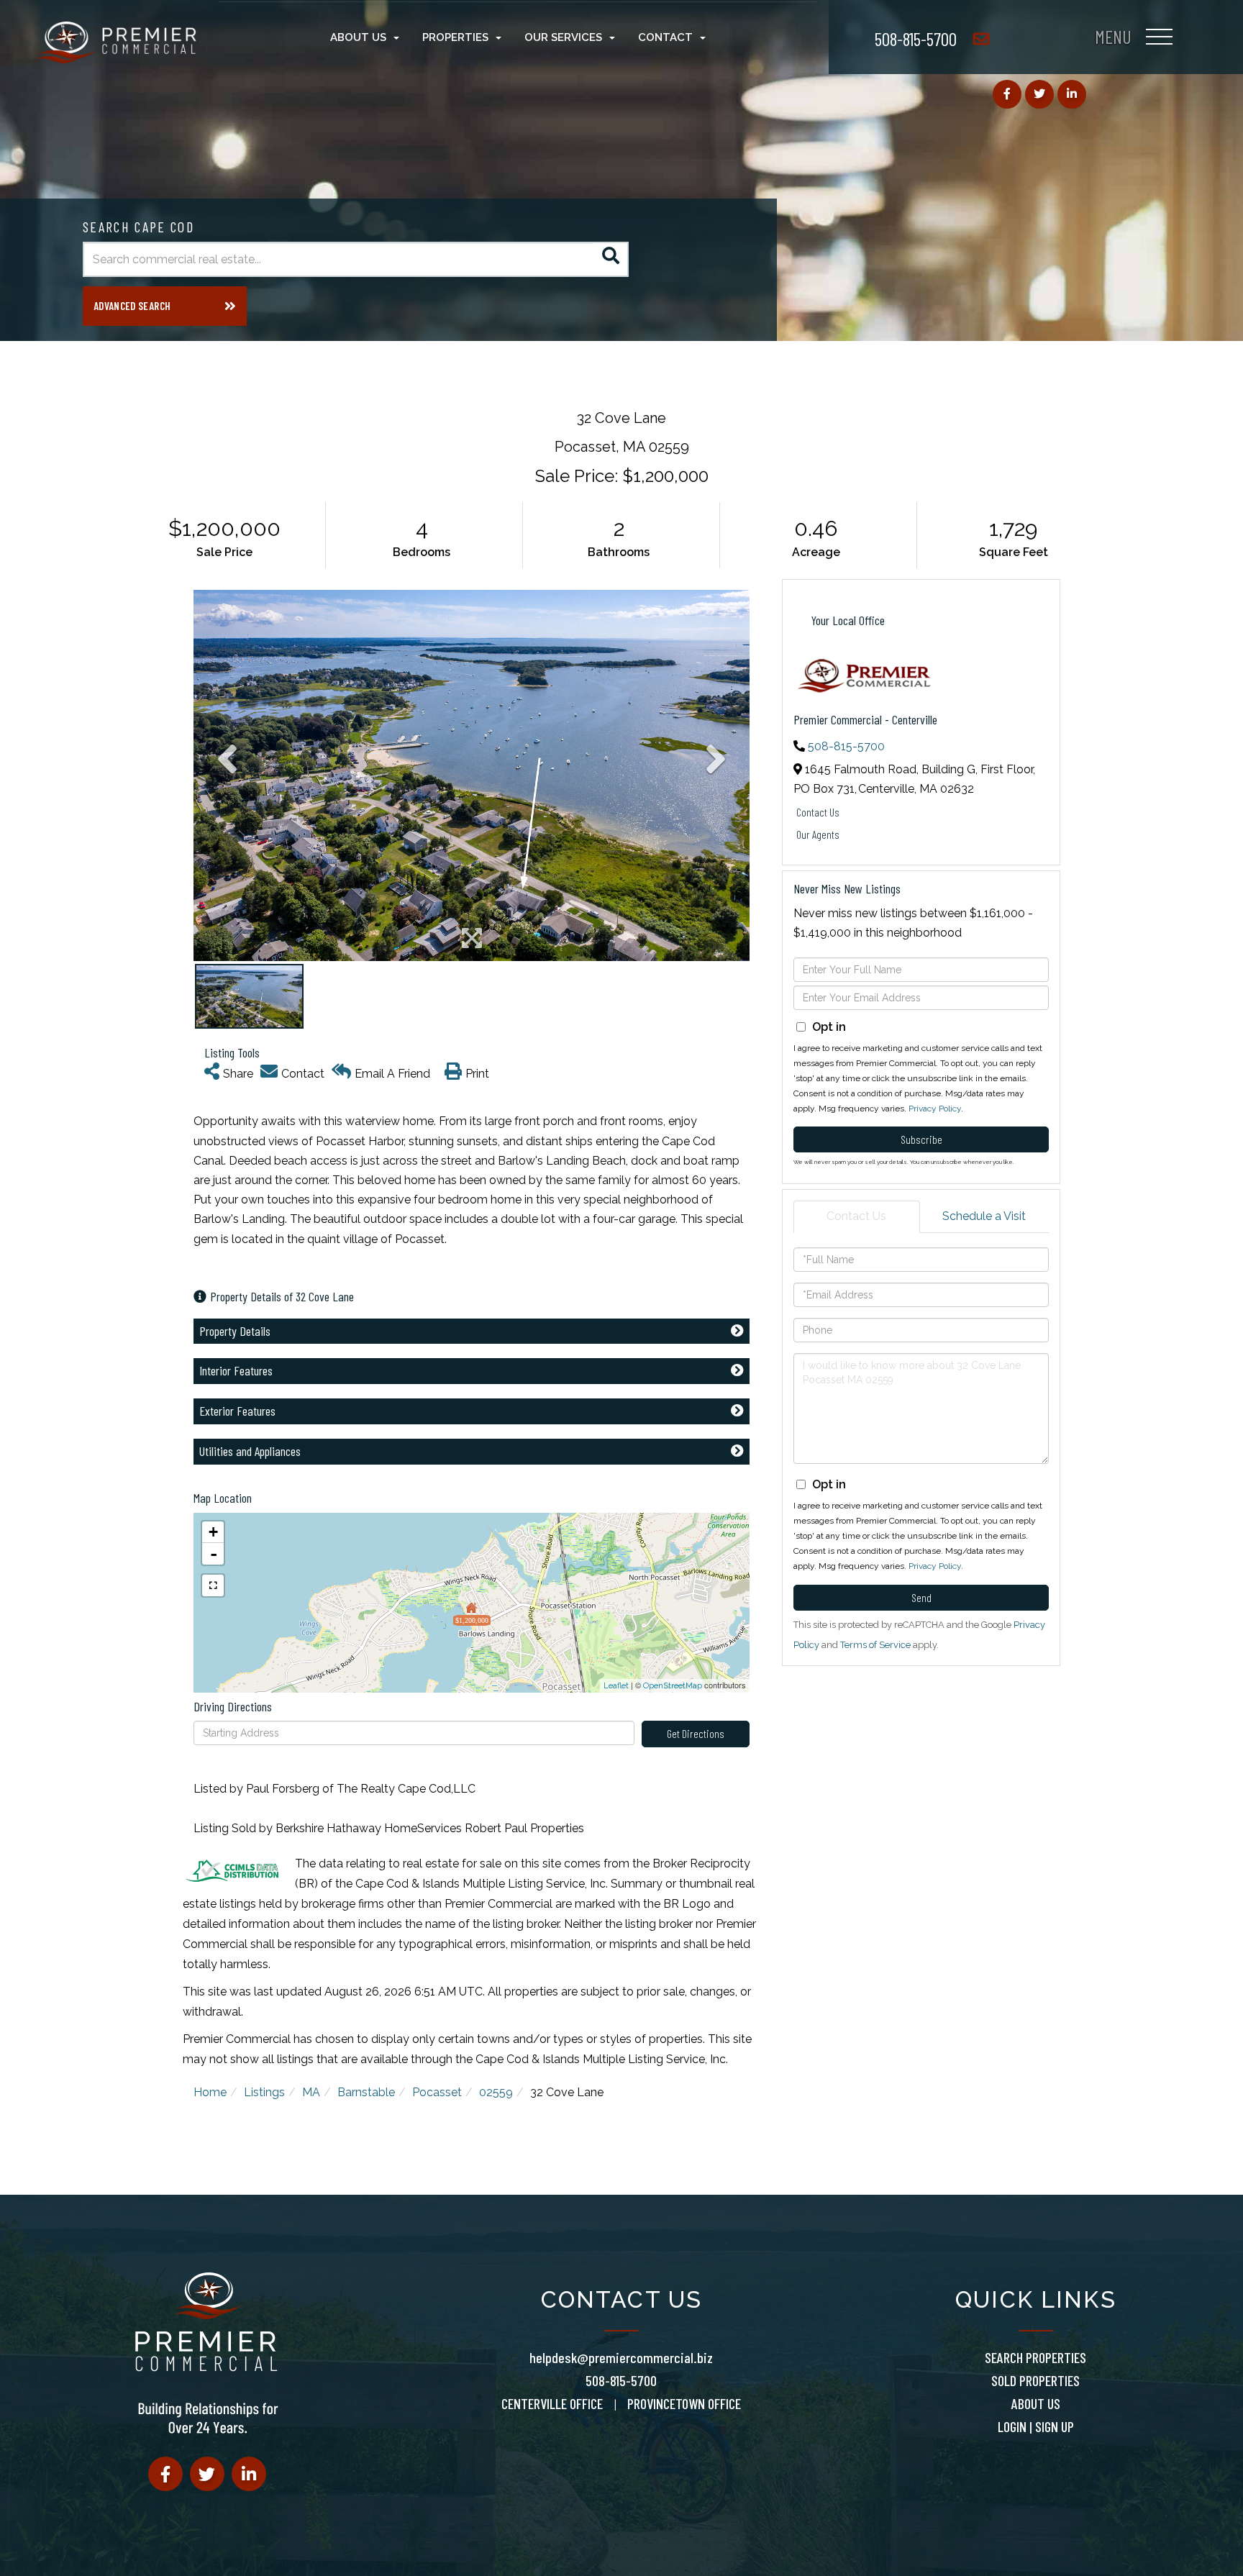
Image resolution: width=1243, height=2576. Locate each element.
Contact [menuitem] (665, 37)
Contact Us (818, 812)
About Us (1036, 2403)
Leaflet (616, 1686)
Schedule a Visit (984, 1216)
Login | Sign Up (1036, 2426)
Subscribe (921, 1139)
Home (210, 2092)
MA (311, 2092)
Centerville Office (552, 2403)
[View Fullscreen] (213, 1585)
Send (921, 1597)
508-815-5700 (916, 38)
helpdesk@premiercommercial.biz (621, 2357)
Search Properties (1035, 2357)
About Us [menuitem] (358, 37)
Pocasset (437, 2092)
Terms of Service (875, 1645)
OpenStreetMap (673, 1686)
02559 (496, 2092)
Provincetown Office (684, 2403)
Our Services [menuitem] (563, 37)
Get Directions (696, 1733)
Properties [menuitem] (455, 37)
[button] (611, 259)
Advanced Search (132, 306)
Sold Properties (1035, 2380)
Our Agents (818, 834)
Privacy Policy (935, 1109)
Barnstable (366, 2092)
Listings (264, 2092)
